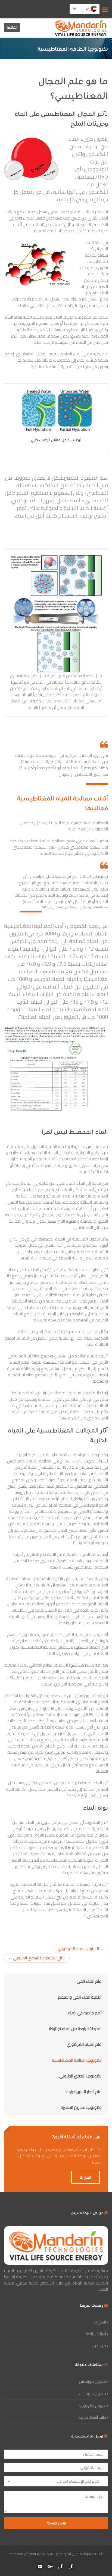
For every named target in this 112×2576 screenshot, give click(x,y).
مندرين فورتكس (93, 2381)
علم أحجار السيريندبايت (84, 2092)
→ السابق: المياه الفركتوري (81, 1948)
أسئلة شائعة (96, 2334)
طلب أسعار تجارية (92, 2417)
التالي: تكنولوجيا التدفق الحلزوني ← (37, 1958)
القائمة (12, 27)
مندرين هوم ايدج (92, 2393)
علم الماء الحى (89, 1981)
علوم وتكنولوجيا (93, 2405)
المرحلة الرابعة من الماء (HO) (75, 2029)
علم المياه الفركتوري (84, 2044)
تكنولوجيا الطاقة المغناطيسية (77, 2060)
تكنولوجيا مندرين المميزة (81, 2107)
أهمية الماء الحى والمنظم (80, 1997)
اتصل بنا (85, 2177)
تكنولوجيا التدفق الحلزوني (80, 2076)
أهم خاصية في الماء (85, 2013)
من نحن (100, 2346)
